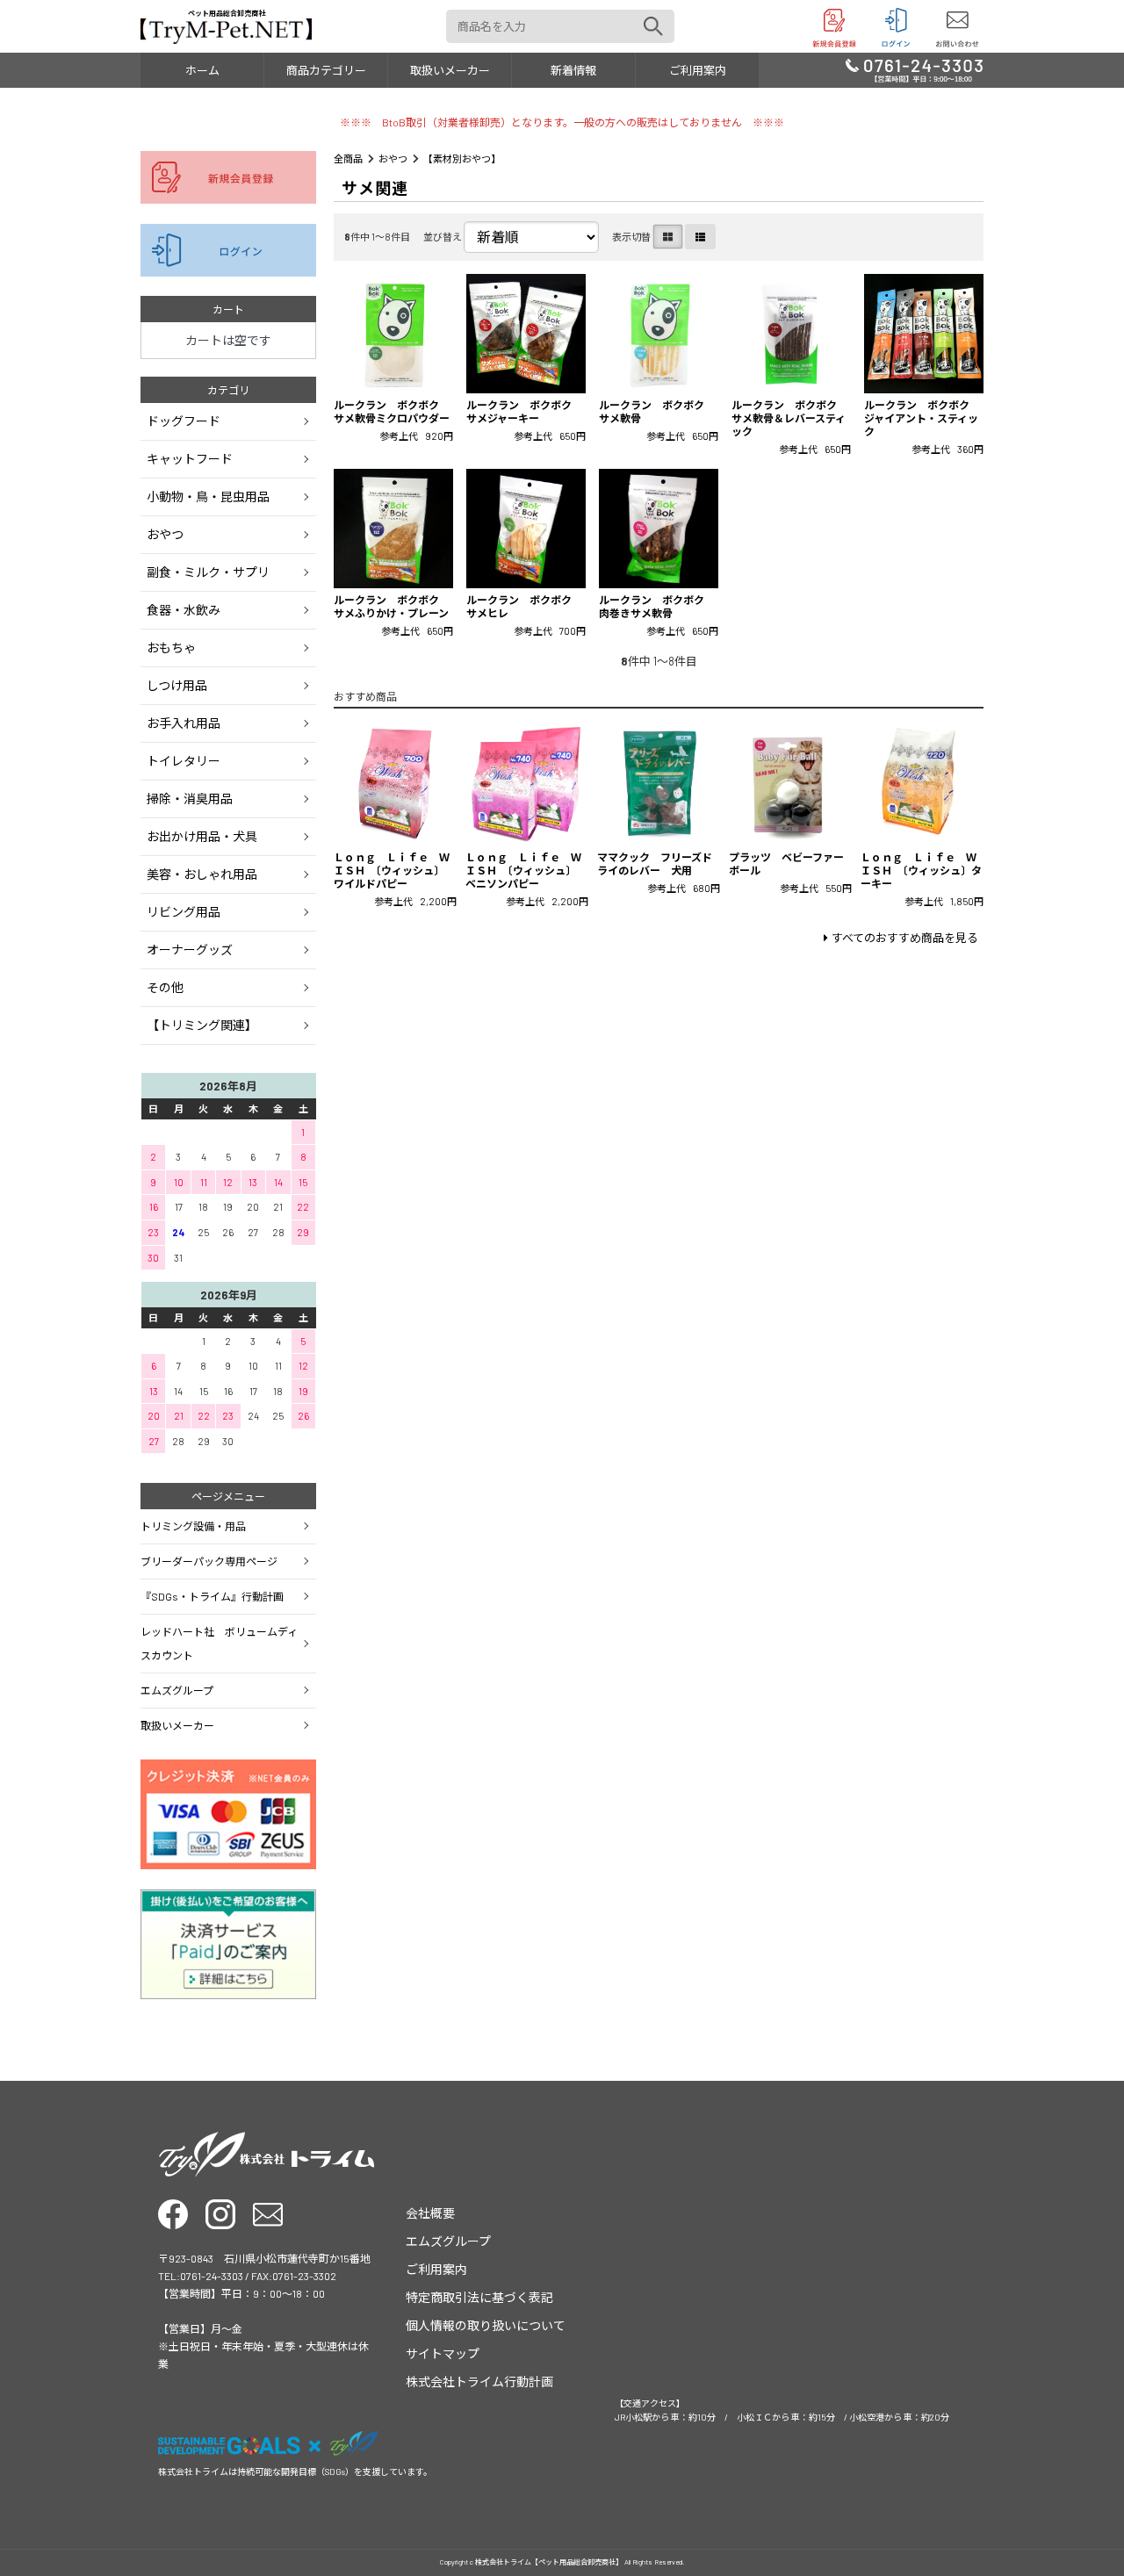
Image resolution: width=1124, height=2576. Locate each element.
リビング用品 (184, 912)
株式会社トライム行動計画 (479, 2382)
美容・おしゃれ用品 (202, 874)
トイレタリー (184, 761)
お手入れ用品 (184, 723)
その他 (165, 987)
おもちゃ (171, 648)
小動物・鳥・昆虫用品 (208, 496)
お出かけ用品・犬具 (202, 836)
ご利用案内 (698, 70)
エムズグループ (177, 1690)
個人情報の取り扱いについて (486, 2325)
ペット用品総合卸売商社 (227, 13)
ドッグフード (184, 421)
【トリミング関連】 (202, 1025)
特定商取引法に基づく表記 (479, 2297)
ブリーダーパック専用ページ (209, 1561)
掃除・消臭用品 (190, 799)
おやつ (393, 158)
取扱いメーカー (450, 70)
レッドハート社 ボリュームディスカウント (219, 1643)
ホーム (202, 70)
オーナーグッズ (190, 950)
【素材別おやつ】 (462, 158)
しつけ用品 (177, 685)
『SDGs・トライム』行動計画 (212, 1596)
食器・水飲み (184, 610)
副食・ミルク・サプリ (208, 572)
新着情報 (573, 70)
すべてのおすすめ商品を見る (905, 938)
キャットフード (190, 459)
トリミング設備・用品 (193, 1526)
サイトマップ (443, 2353)
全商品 (348, 158)
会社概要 (430, 2213)
